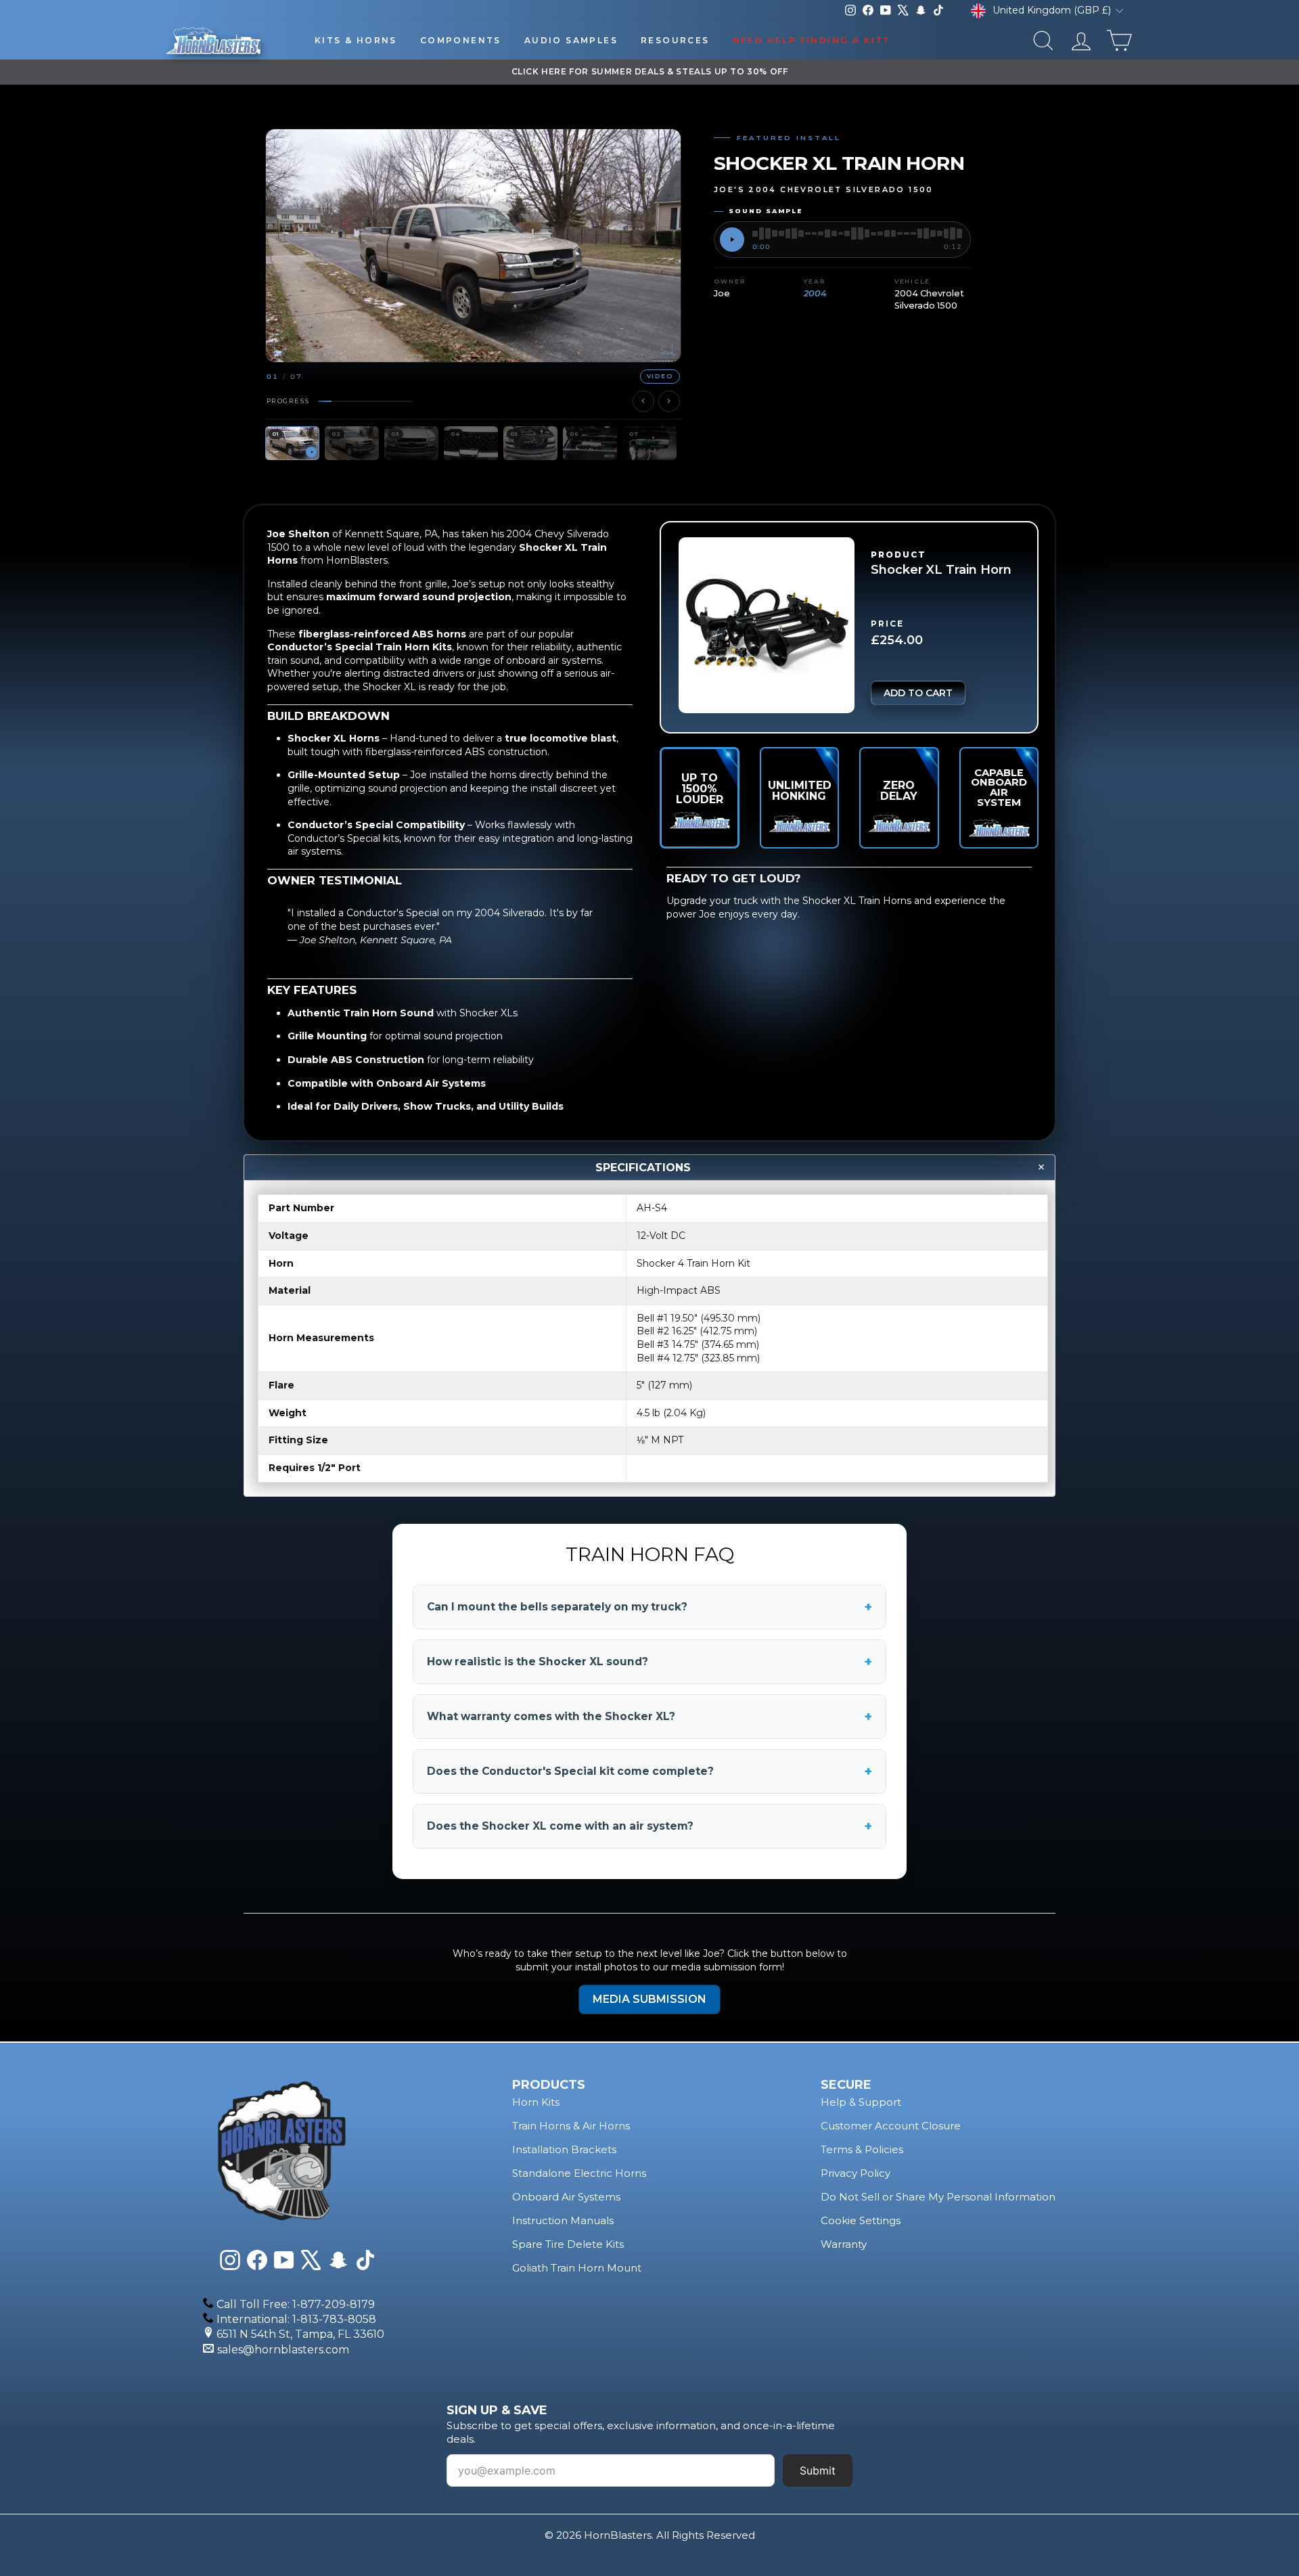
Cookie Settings (861, 2220)
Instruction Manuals (563, 2220)
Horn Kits (536, 2102)
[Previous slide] (643, 401)
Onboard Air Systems (566, 2197)
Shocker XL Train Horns (857, 901)
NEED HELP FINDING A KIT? (811, 40)
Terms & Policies (862, 2149)
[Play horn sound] (732, 240)
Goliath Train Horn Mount (577, 2268)
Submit (818, 2470)
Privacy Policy (856, 2173)
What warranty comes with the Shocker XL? (649, 1717)
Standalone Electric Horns (579, 2173)
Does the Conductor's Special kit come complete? (649, 1771)
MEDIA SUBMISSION (649, 1999)
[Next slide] (669, 401)
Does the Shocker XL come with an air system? (649, 1826)
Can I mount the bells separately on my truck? (649, 1607)
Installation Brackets (564, 2149)
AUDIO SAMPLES (571, 40)
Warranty (844, 2244)
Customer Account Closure (891, 2126)
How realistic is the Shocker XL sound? (649, 1662)
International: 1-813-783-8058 (296, 2319)
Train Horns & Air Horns (571, 2126)
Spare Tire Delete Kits (568, 2244)
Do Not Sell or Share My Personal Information (938, 2197)
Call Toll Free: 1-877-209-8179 (296, 2304)
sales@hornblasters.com (283, 2350)
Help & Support (861, 2102)
